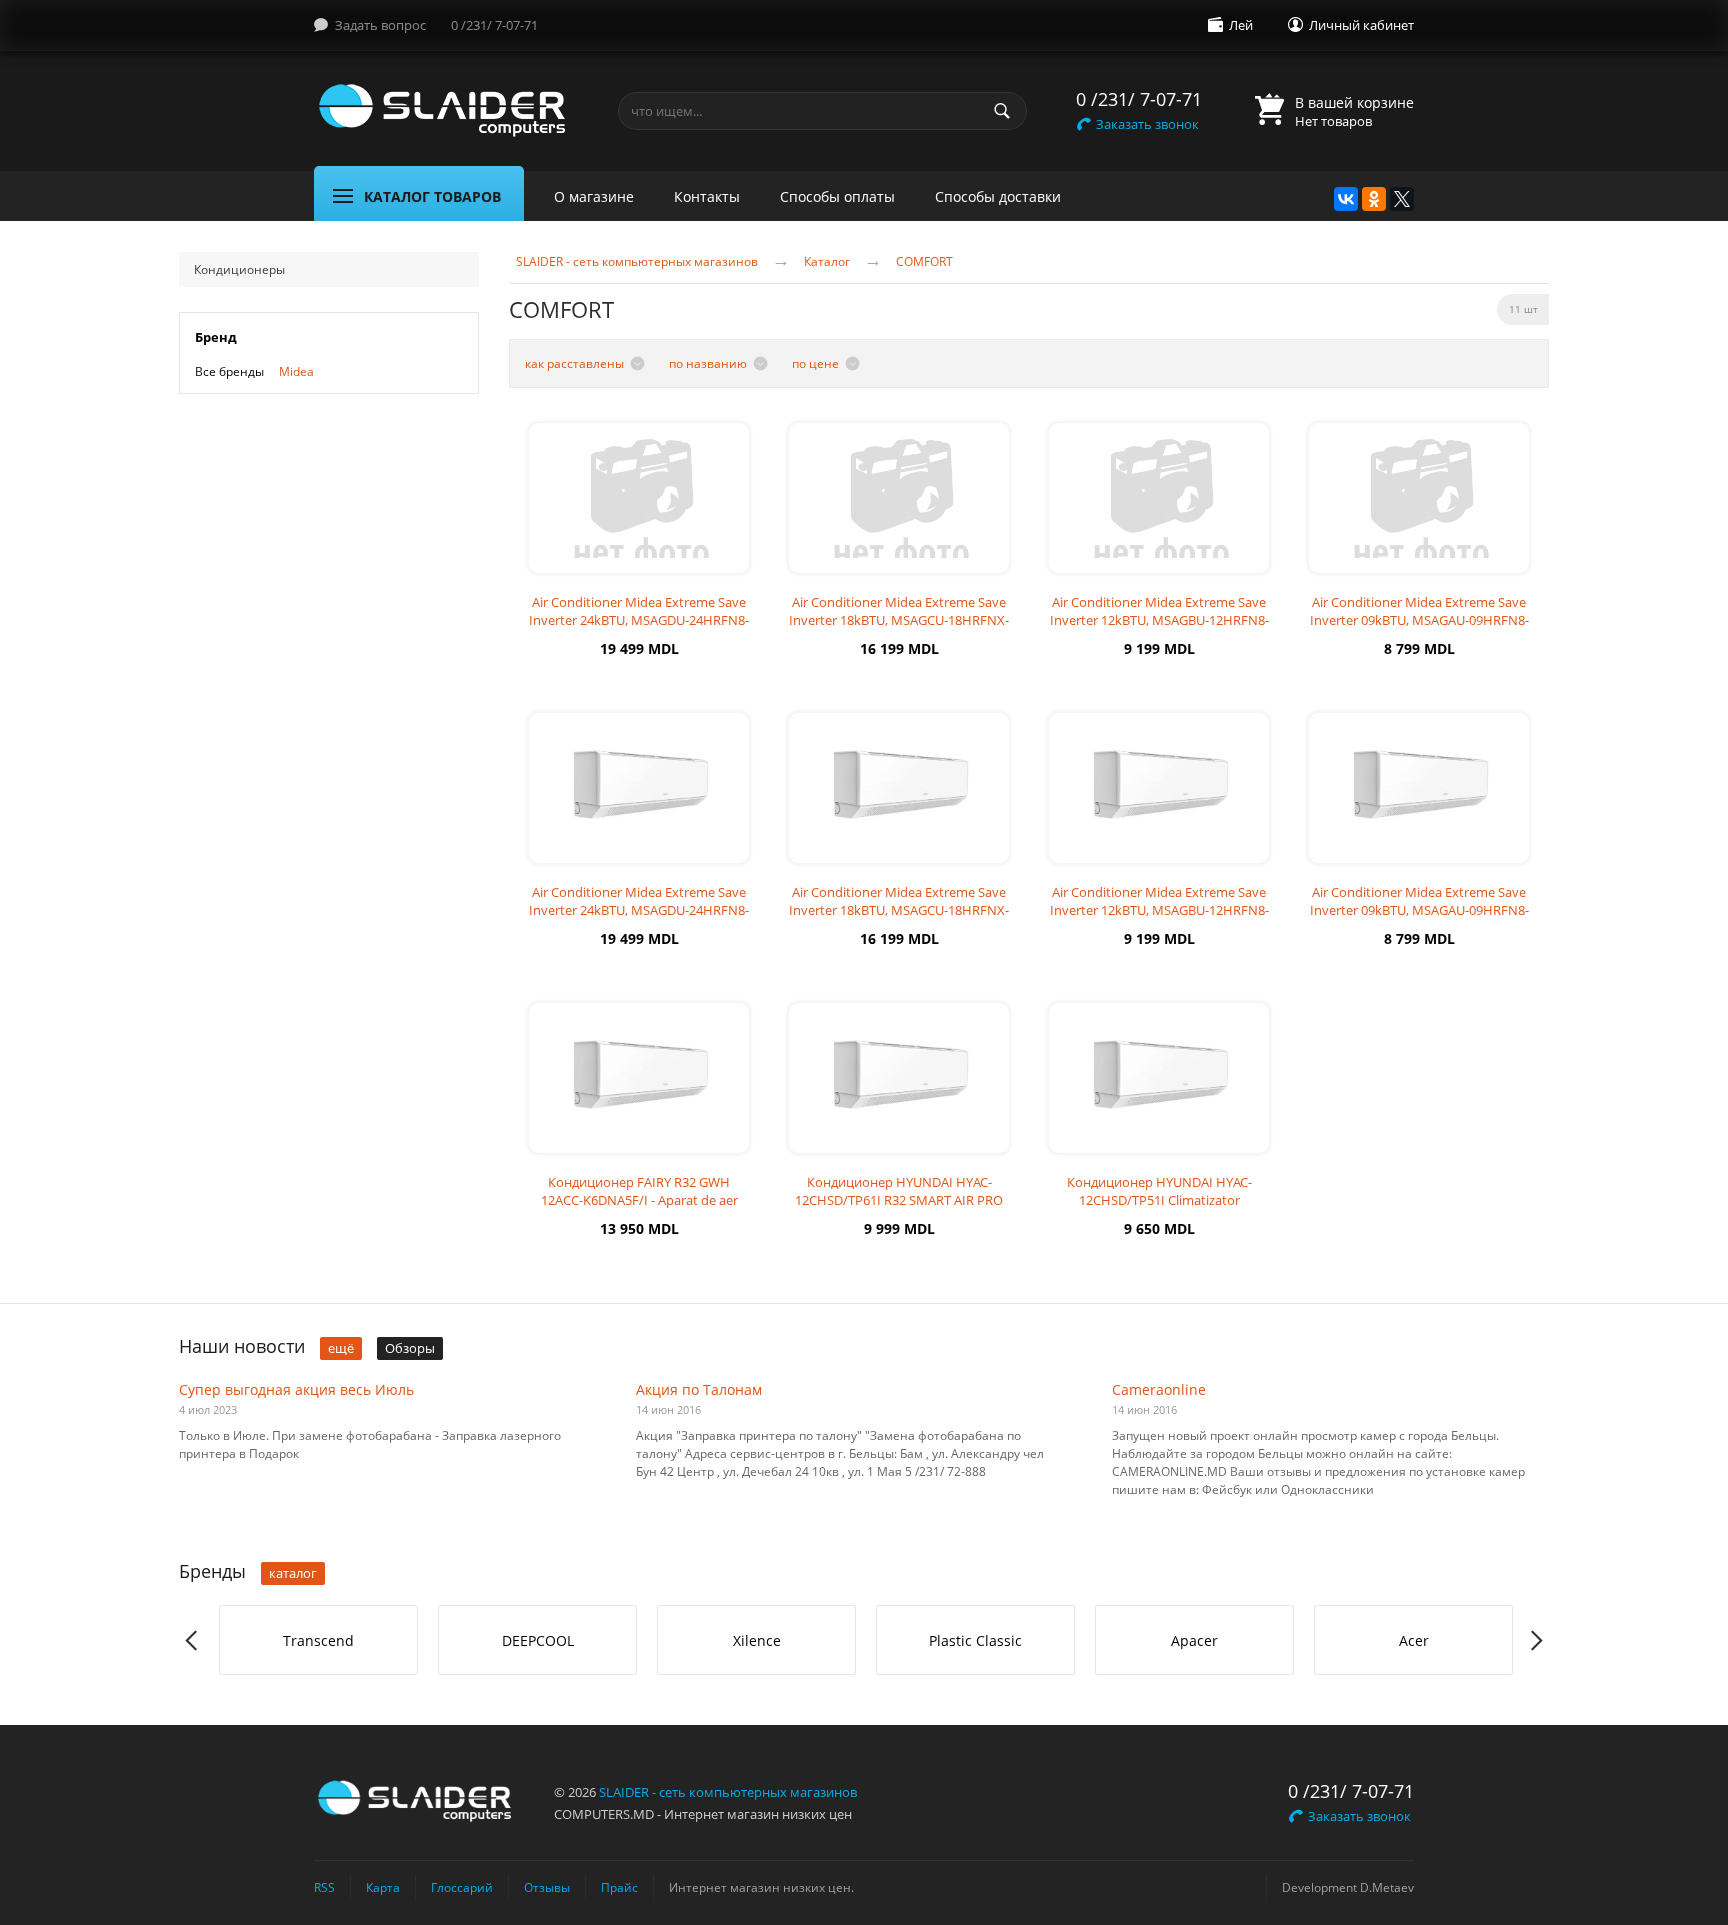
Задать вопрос (380, 25)
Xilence (757, 1640)
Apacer (1194, 1640)
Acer (1414, 1640)
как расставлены (574, 363)
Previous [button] (192, 1640)
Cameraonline (1159, 1389)
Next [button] (1535, 1640)
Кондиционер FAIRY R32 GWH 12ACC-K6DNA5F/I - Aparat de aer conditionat (639, 1200)
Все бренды (229, 371)
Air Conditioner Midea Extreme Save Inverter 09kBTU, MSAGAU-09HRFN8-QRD (1419, 620)
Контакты (707, 196)
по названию (708, 363)
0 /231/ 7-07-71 (494, 25)
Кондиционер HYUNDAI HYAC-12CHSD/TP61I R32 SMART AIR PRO (899, 1191)
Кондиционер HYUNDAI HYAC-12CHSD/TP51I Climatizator (1159, 1191)
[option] (318, 1640)
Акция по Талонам (699, 1389)
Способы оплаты (837, 196)
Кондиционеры (239, 269)
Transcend (318, 1640)
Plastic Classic (975, 1640)
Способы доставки (998, 196)
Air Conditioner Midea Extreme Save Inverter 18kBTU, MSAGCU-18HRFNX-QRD (899, 620)
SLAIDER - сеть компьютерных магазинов (637, 262)
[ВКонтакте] (1346, 199)
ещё (341, 1348)
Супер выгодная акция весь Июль (296, 1389)
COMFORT (924, 262)
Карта (383, 1887)
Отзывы (547, 1887)
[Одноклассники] (1374, 199)
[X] (1402, 199)
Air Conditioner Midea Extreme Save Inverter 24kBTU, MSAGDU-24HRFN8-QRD (639, 620)
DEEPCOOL (538, 1640)
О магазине (594, 196)
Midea (296, 371)
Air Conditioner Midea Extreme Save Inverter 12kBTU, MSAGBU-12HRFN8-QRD (1159, 620)
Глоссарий (462, 1887)
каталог (293, 1573)
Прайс (619, 1887)
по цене (815, 363)
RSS (324, 1887)
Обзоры (410, 1348)
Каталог (827, 262)
